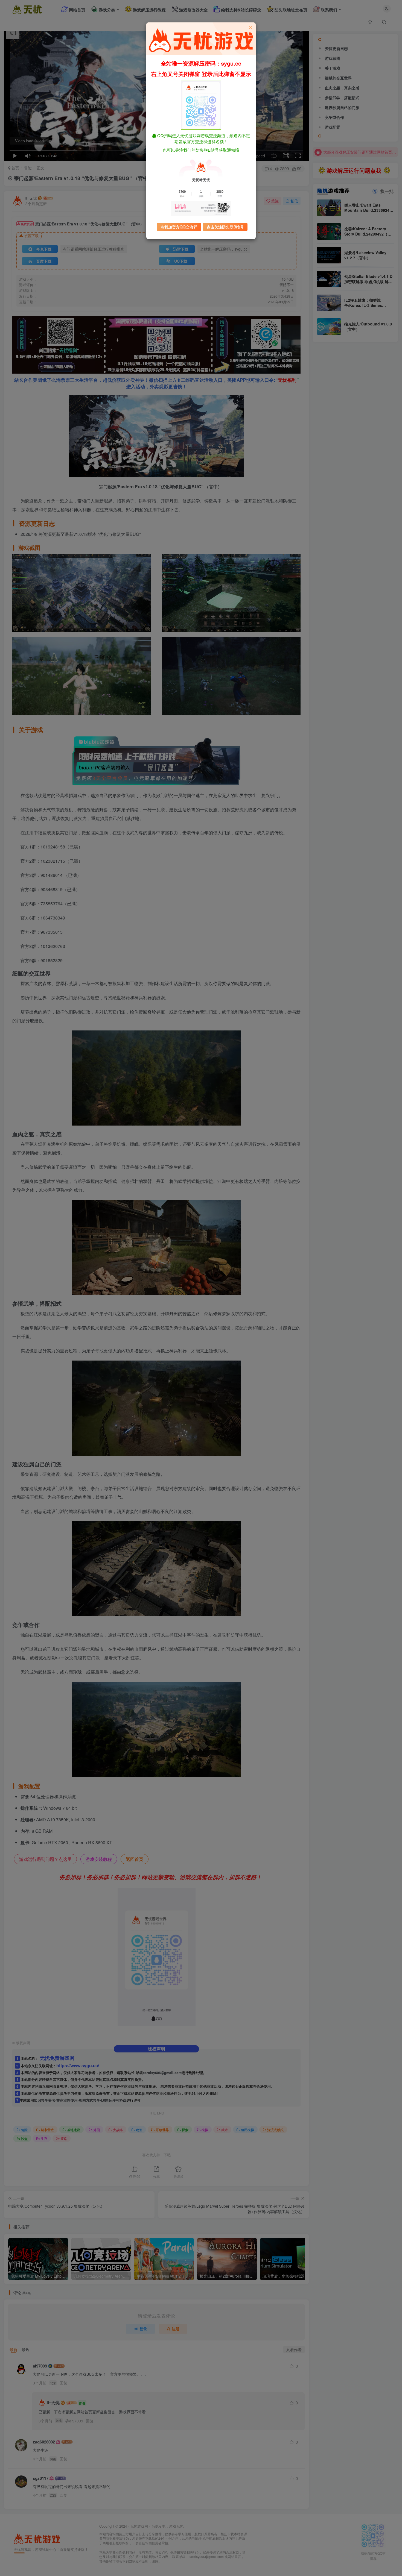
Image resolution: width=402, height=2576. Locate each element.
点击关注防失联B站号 (225, 227)
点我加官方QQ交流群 (179, 227)
